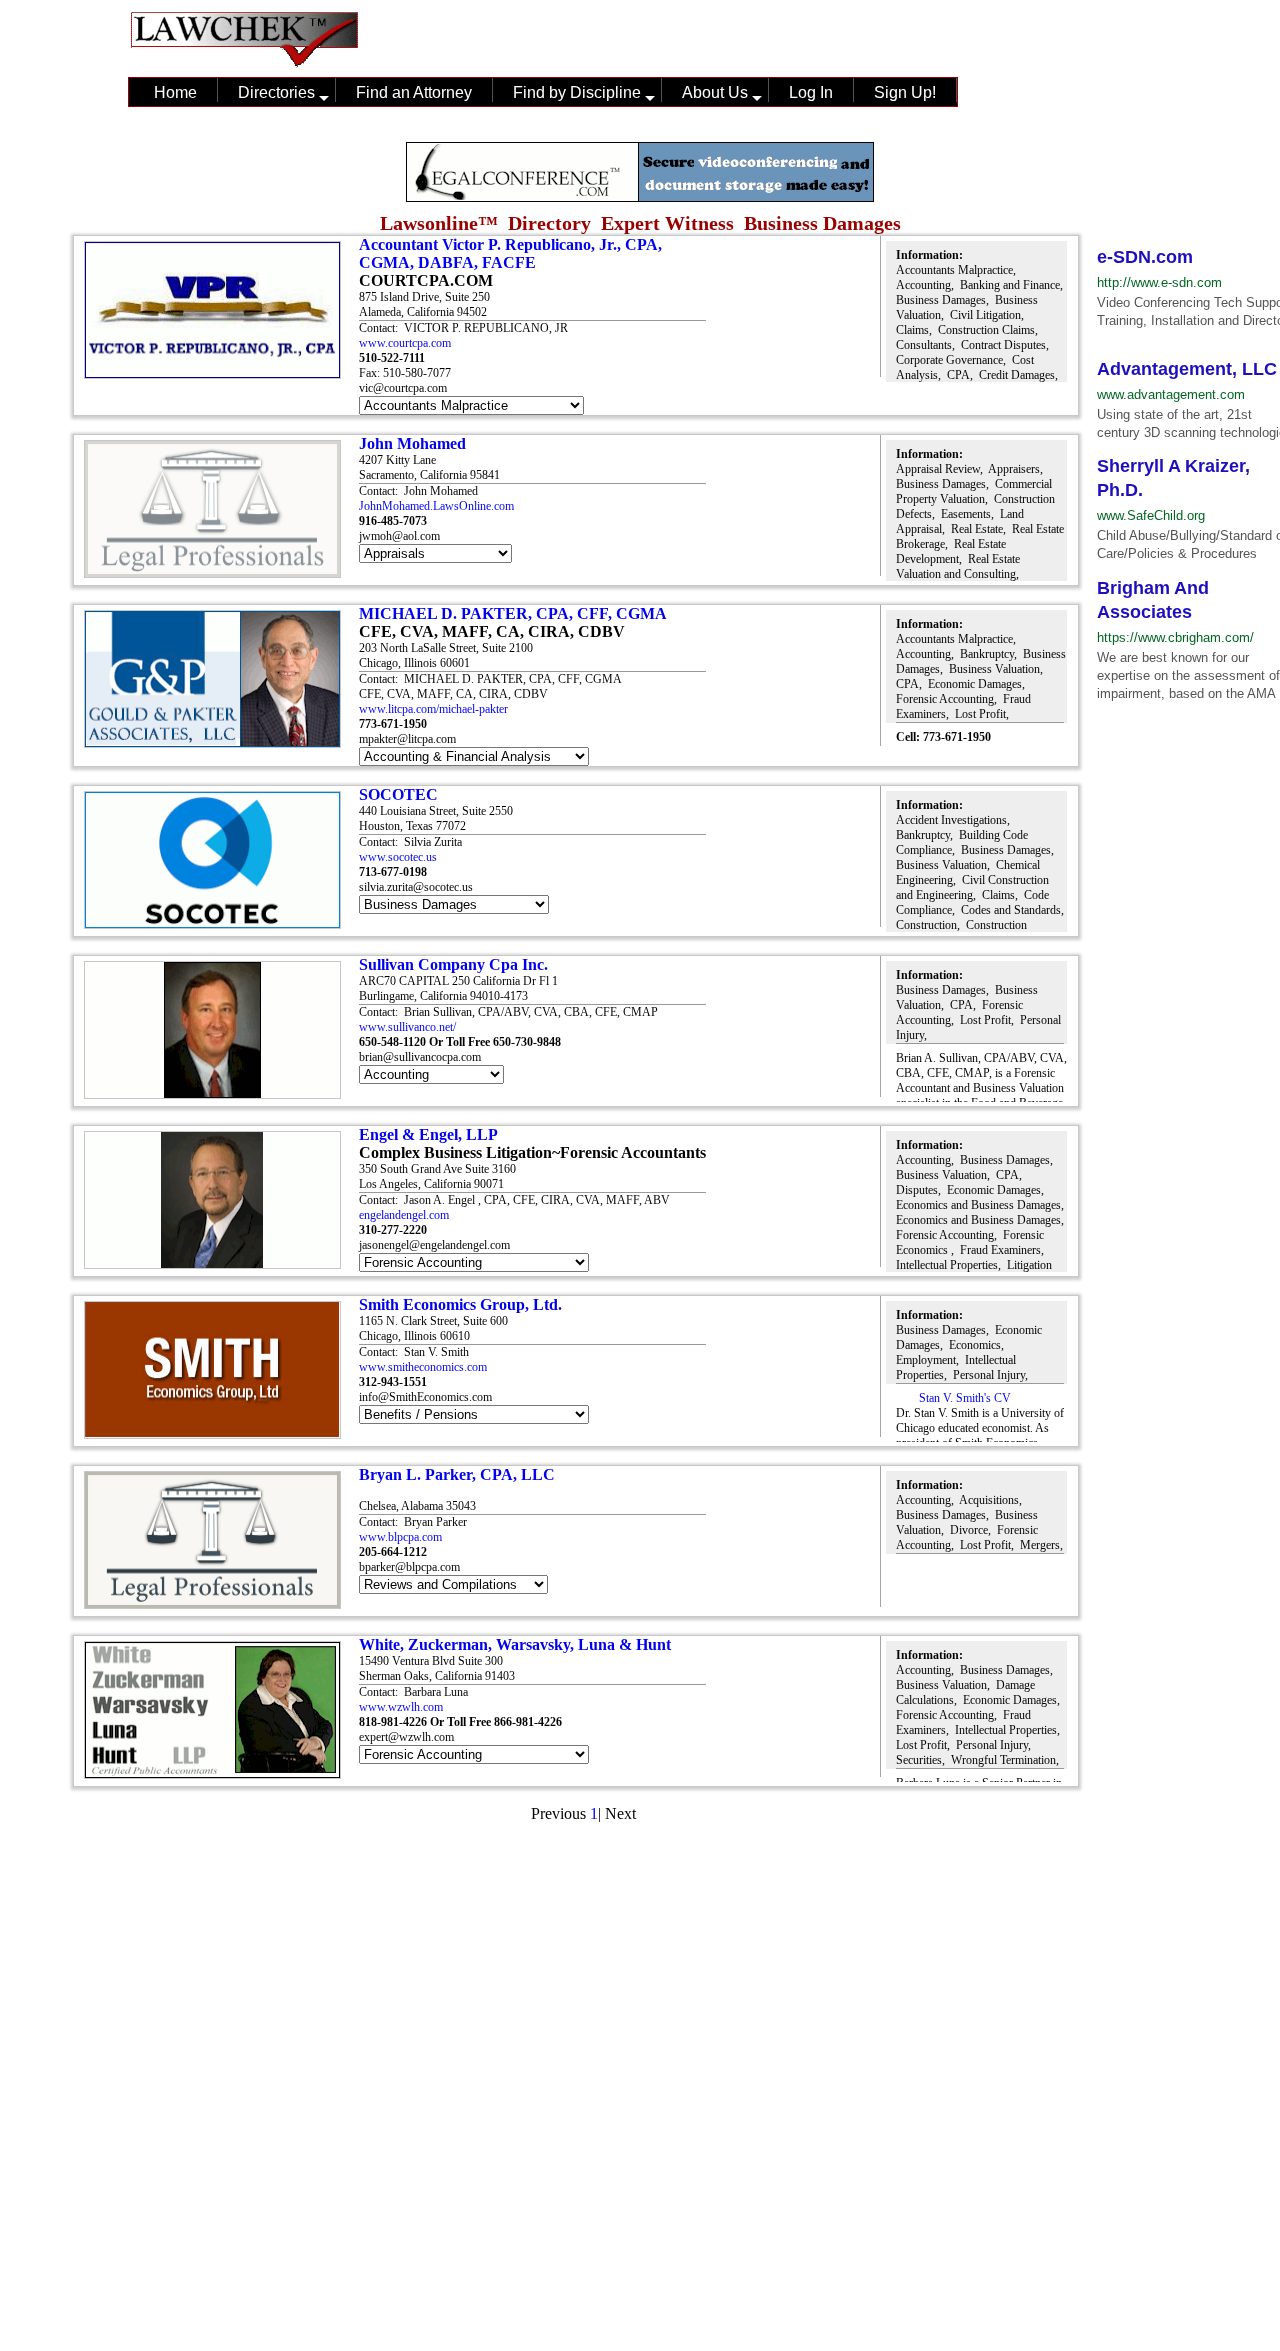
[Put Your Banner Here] (640, 196)
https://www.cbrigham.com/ (1175, 637)
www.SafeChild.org (1151, 515)
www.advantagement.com (1171, 394)
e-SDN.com (1145, 257)
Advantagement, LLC (1187, 369)
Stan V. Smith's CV (963, 1398)
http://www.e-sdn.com (1159, 282)
